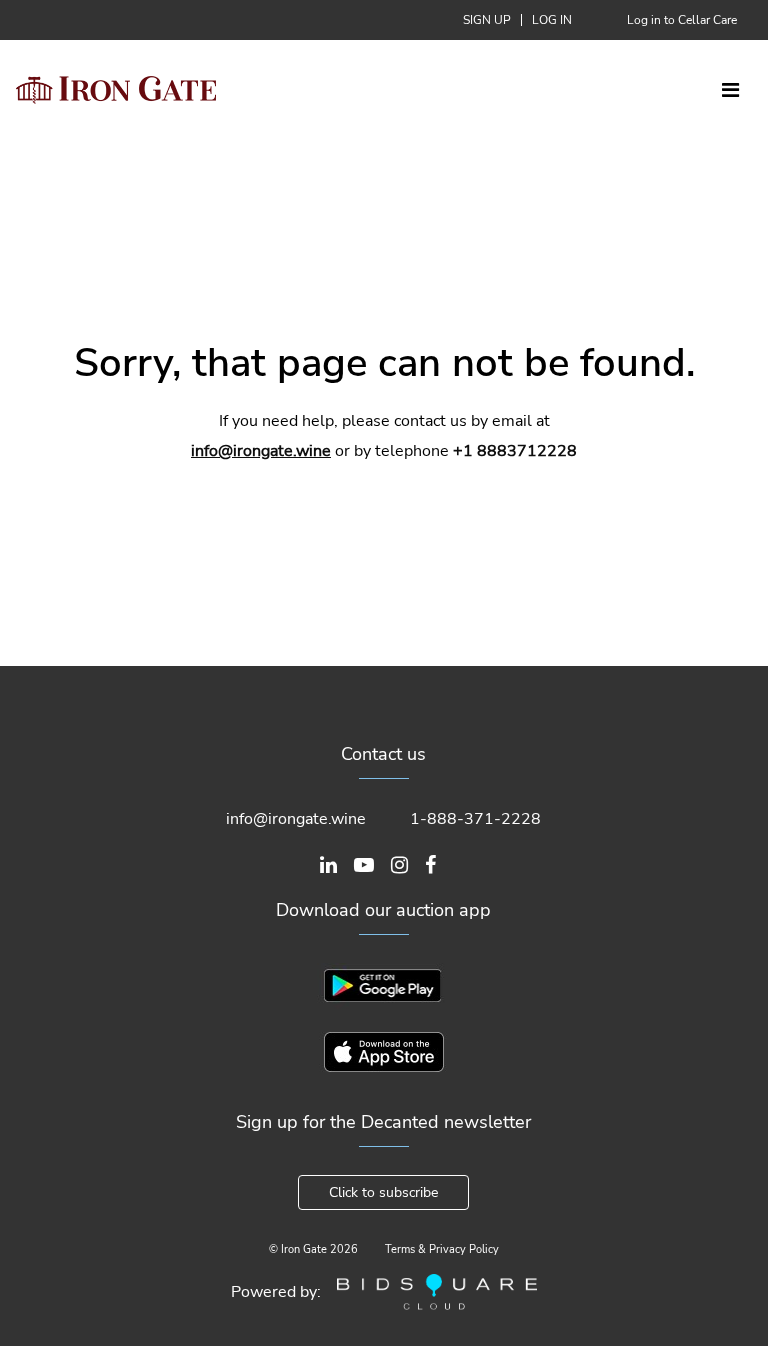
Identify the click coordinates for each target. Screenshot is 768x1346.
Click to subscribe (383, 1192)
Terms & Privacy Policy (442, 1249)
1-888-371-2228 (475, 819)
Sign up (487, 20)
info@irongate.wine (261, 451)
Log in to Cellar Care (682, 20)
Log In (552, 20)
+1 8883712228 (515, 451)
